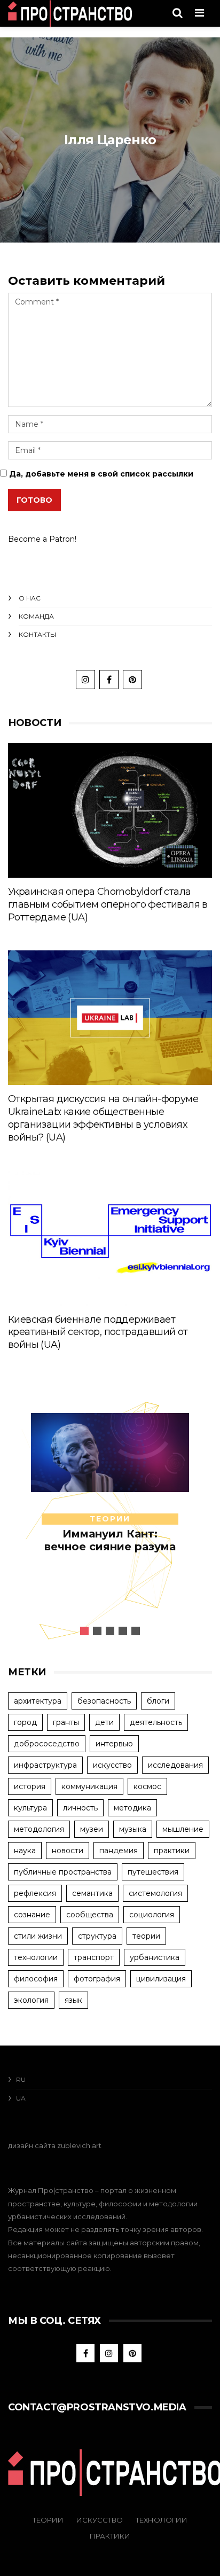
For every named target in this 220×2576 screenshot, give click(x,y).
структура (97, 1936)
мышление (183, 1829)
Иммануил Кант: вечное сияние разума (110, 1540)
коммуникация (89, 1786)
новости (68, 1851)
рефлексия (35, 1893)
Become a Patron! (42, 539)
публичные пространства (63, 1872)
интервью (114, 1744)
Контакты (37, 634)
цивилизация (161, 1979)
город (25, 1722)
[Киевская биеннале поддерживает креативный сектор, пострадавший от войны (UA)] (110, 1238)
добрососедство (47, 1744)
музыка (133, 1829)
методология (39, 1829)
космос (147, 1786)
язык (73, 2000)
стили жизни (38, 1936)
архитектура (38, 1701)
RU (21, 2079)
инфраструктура (45, 1765)
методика (132, 1808)
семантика (92, 1893)
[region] (110, 1512)
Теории (48, 2520)
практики (172, 1851)
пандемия (119, 1851)
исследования (175, 1765)
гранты (66, 1722)
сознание (32, 1915)
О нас (30, 598)
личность (80, 1808)
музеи (92, 1829)
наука (25, 1851)
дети (104, 1722)
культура (30, 1808)
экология (31, 2000)
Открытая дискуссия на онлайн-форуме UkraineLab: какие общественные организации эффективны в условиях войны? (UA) (103, 1118)
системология (155, 1893)
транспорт (94, 1957)
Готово (34, 500)
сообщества (90, 1915)
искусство (112, 1765)
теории (110, 1519)
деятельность (156, 1722)
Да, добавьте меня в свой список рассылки (100, 474)
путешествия (153, 1872)
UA (21, 2098)
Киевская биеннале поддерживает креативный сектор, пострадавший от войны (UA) (98, 1332)
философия (36, 1979)
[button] (84, 1631)
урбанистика (155, 1957)
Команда (36, 616)
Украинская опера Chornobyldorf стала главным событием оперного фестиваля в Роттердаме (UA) (108, 904)
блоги (158, 1701)
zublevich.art (79, 2145)
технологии (36, 1957)
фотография (97, 1979)
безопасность (104, 1701)
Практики (110, 2536)
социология (152, 1915)
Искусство (100, 2520)
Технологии (162, 2520)
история (30, 1786)
